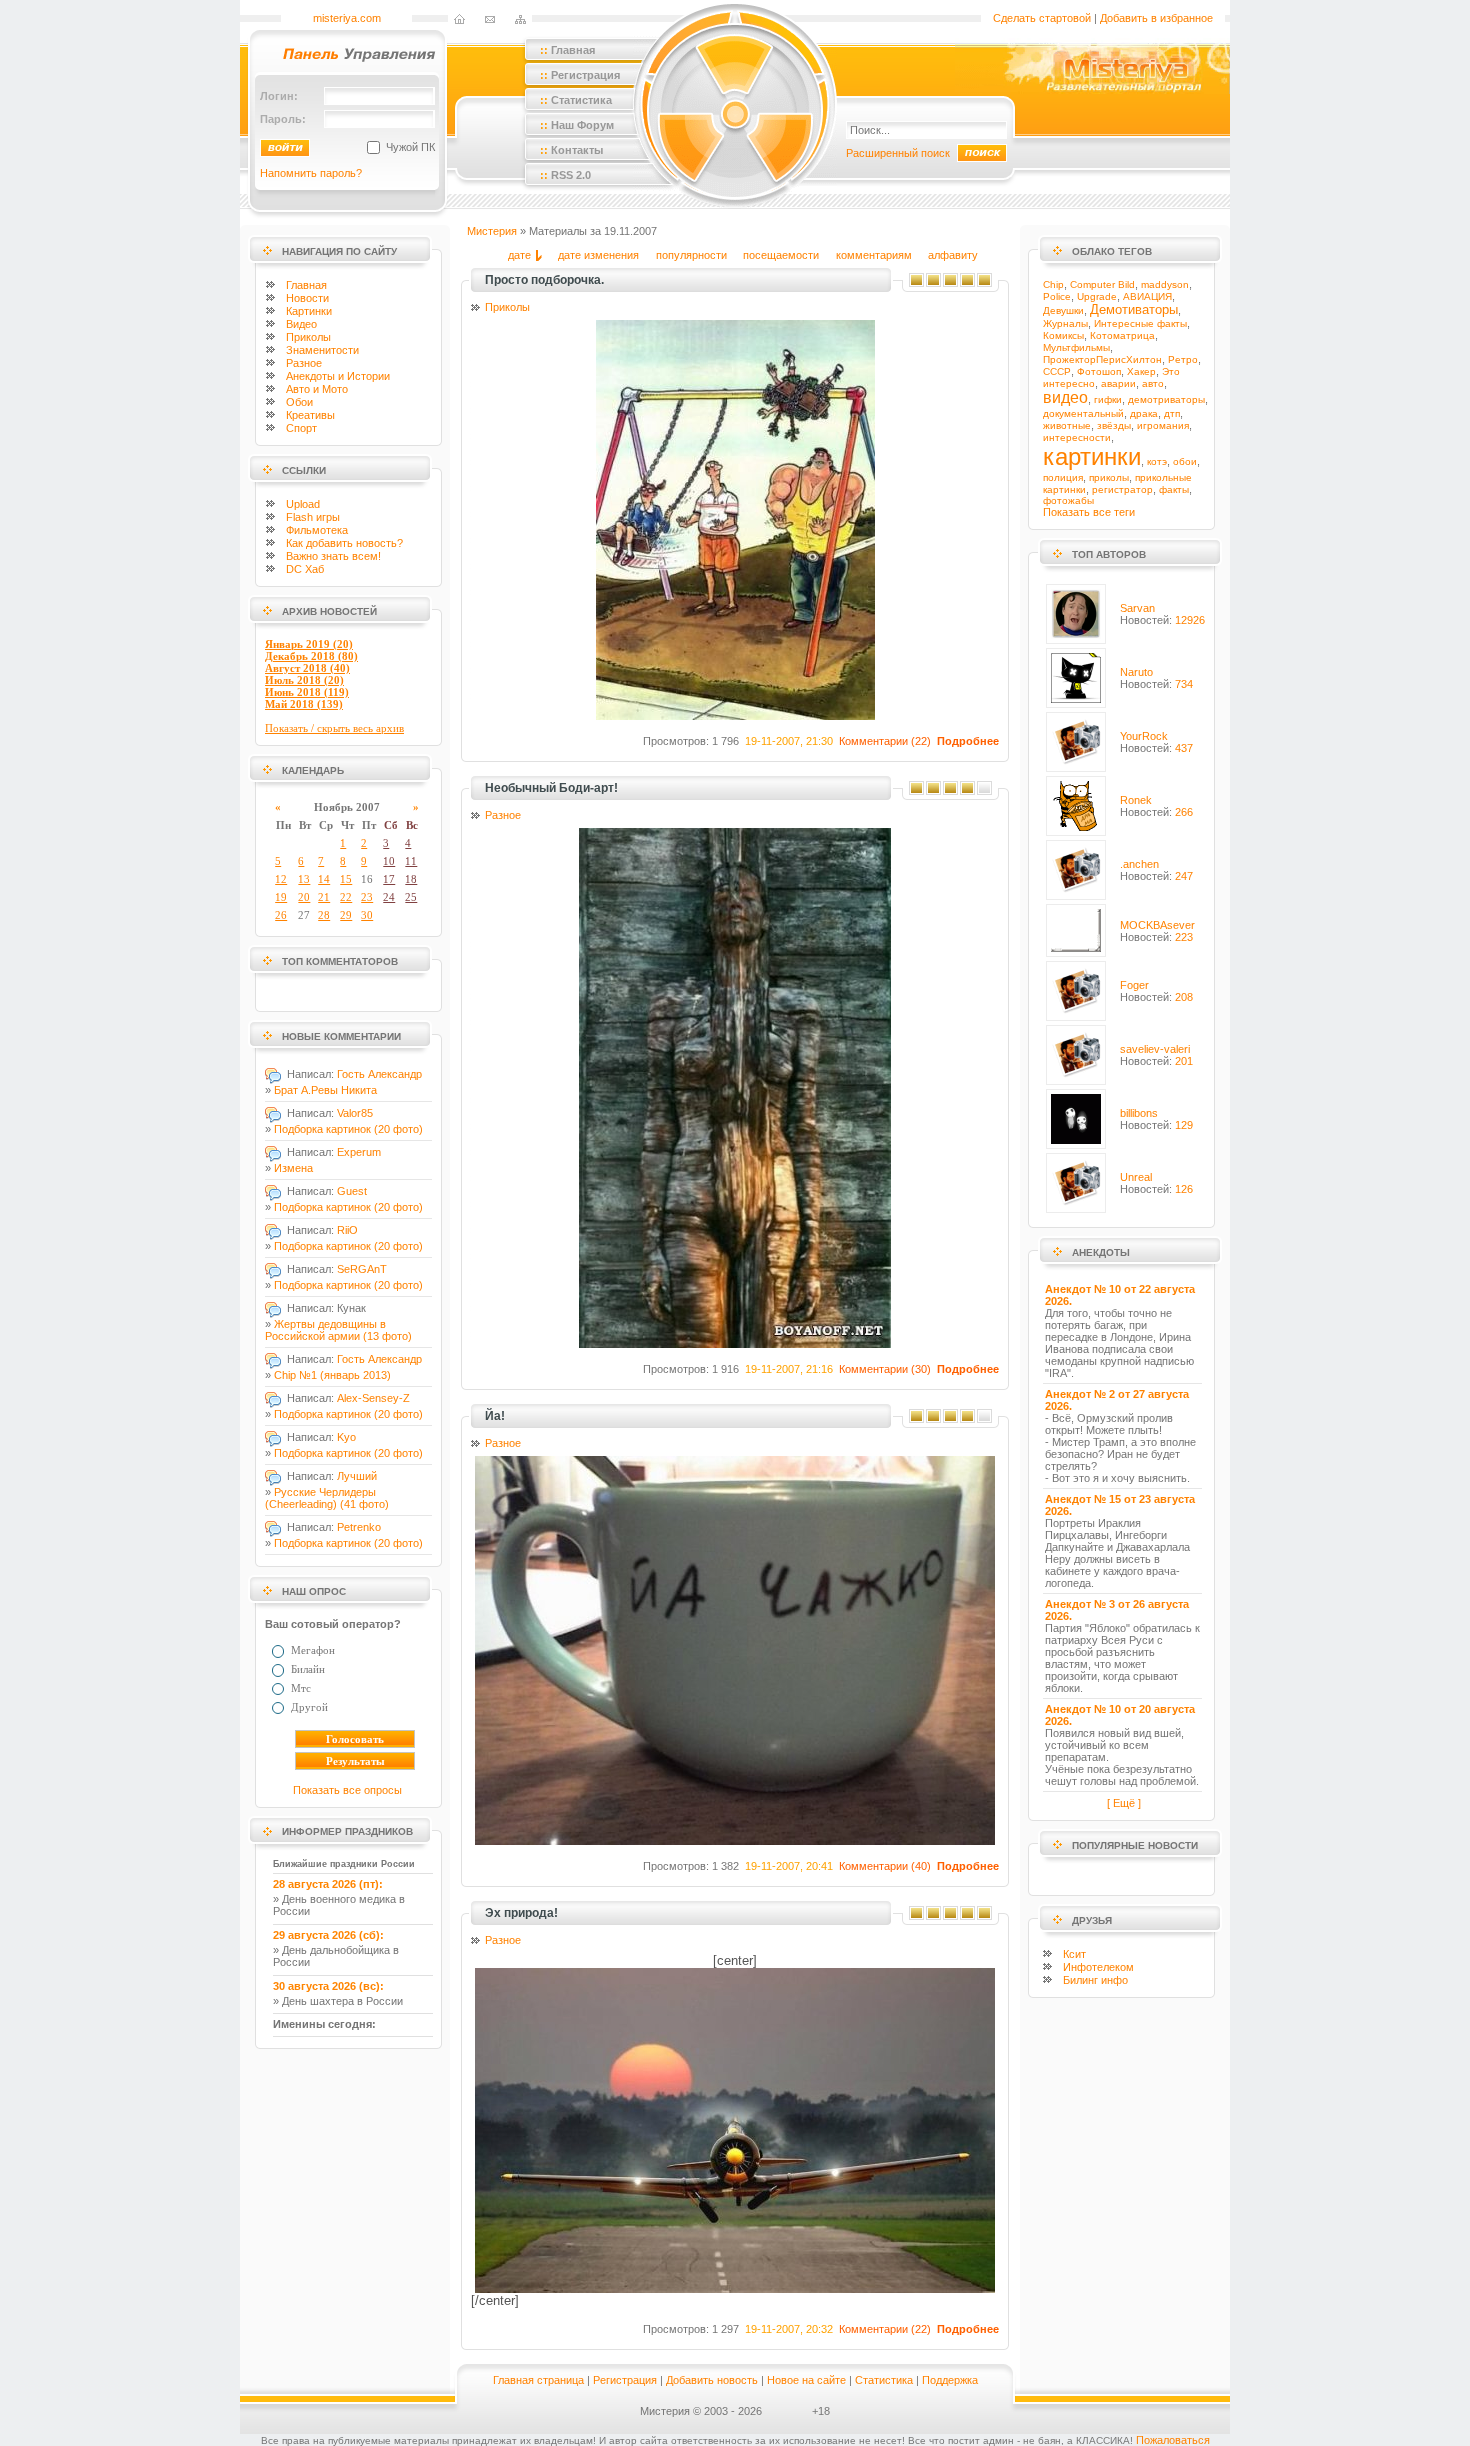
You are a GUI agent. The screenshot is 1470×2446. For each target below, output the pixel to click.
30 (367, 915)
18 (411, 879)
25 (411, 897)
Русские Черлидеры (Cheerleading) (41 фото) (327, 1498)
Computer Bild (1102, 284)
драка (1144, 413)
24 (389, 897)
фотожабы (1068, 500)
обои (1185, 461)
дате (519, 255)
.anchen (1139, 864)
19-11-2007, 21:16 (789, 1369)
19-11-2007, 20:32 (789, 2329)
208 (1184, 997)
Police (1057, 296)
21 (324, 897)
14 (324, 879)
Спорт (301, 428)
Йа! (495, 1416)
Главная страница (538, 2380)
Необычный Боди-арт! (551, 788)
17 (389, 879)
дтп (1172, 413)
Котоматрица (1122, 335)
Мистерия (492, 231)
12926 (1190, 620)
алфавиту (953, 255)
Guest (352, 1191)
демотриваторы (1166, 399)
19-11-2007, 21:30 (789, 741)
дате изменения (598, 255)
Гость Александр (379, 1074)
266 (1184, 812)
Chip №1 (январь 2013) (332, 1375)
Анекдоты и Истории (338, 376)
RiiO (347, 1230)
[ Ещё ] (1124, 1803)
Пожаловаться (1173, 2440)
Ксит (1074, 1954)
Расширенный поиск (898, 153)
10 (389, 861)
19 (281, 897)
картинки (1092, 456)
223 (1184, 937)
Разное (304, 363)
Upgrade (1097, 296)
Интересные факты (1140, 323)
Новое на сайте (806, 2380)
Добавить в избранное (1156, 18)
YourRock (1144, 736)
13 (304, 879)
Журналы (1065, 323)
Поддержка (950, 2380)
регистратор (1122, 489)
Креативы (310, 415)
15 (346, 879)
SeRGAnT (362, 1269)
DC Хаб (305, 569)
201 (1184, 1061)
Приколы (308, 337)
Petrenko (359, 1527)
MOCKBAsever (1157, 925)
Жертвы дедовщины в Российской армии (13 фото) (338, 1330)
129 (1184, 1125)
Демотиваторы (1134, 309)
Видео (301, 324)
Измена (293, 1168)
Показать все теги (1089, 512)
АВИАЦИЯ (1147, 296)
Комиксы (1063, 335)
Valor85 (355, 1113)
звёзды (1114, 425)
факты (1174, 489)
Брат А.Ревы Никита (325, 1090)
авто (1153, 383)
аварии (1118, 383)
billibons (1139, 1113)
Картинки (309, 311)
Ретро (1183, 359)
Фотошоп (1099, 371)
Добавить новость (712, 2380)
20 (304, 897)
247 (1184, 876)
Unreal (1136, 1177)
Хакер (1141, 371)
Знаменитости (322, 350)
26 (281, 915)
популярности (691, 255)
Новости (307, 298)
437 (1184, 748)
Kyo (346, 1437)
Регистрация (625, 2380)
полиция (1063, 477)
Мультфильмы (1076, 347)
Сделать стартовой (1042, 18)
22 (346, 897)
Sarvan (1137, 608)
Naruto (1136, 672)
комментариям (874, 255)
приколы (1109, 477)
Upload (303, 504)
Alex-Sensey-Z (373, 1398)
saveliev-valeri (1155, 1049)
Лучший (357, 1476)
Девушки (1063, 310)
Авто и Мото (317, 389)
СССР (1057, 371)
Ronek (1136, 800)
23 (367, 897)
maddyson (1165, 284)
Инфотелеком (1098, 1967)
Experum (359, 1152)
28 (324, 915)
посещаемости (781, 255)
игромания (1163, 425)
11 (411, 861)
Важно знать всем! (333, 556)
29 (346, 915)
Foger (1134, 985)
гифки (1108, 399)
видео (1065, 397)
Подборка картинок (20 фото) (348, 1129)
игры (313, 517)
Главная (306, 285)
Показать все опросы (347, 1790)
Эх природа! (521, 1913)
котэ (1157, 461)
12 (281, 879)
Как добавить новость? (344, 543)
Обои (299, 402)
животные (1067, 425)
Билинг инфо (1095, 1980)
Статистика (884, 2380)
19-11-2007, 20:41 (789, 1866)
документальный (1083, 413)
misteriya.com (347, 18)
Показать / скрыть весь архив (334, 728)
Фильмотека (317, 530)
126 (1184, 1189)
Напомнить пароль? (311, 173)
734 (1184, 684)
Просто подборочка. (544, 280)
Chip (1053, 284)
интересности (1077, 437)
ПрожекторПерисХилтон (1102, 359)
